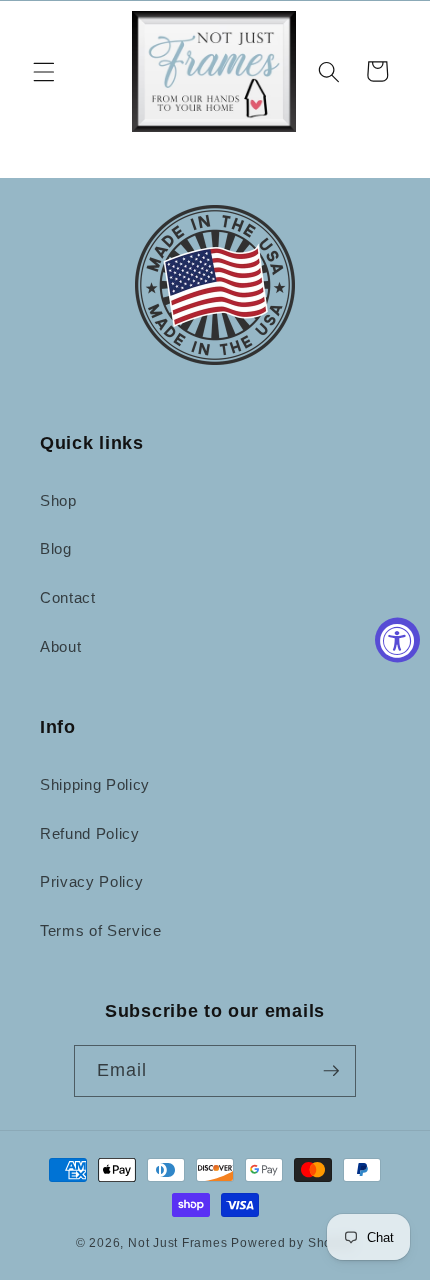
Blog (56, 548)
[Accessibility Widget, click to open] (397, 640)
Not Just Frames (178, 1243)
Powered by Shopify (292, 1243)
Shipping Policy (95, 784)
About (60, 646)
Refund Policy (90, 833)
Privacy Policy (91, 881)
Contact (68, 597)
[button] (44, 71)
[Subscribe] (331, 1071)
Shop (58, 500)
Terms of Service (101, 930)
